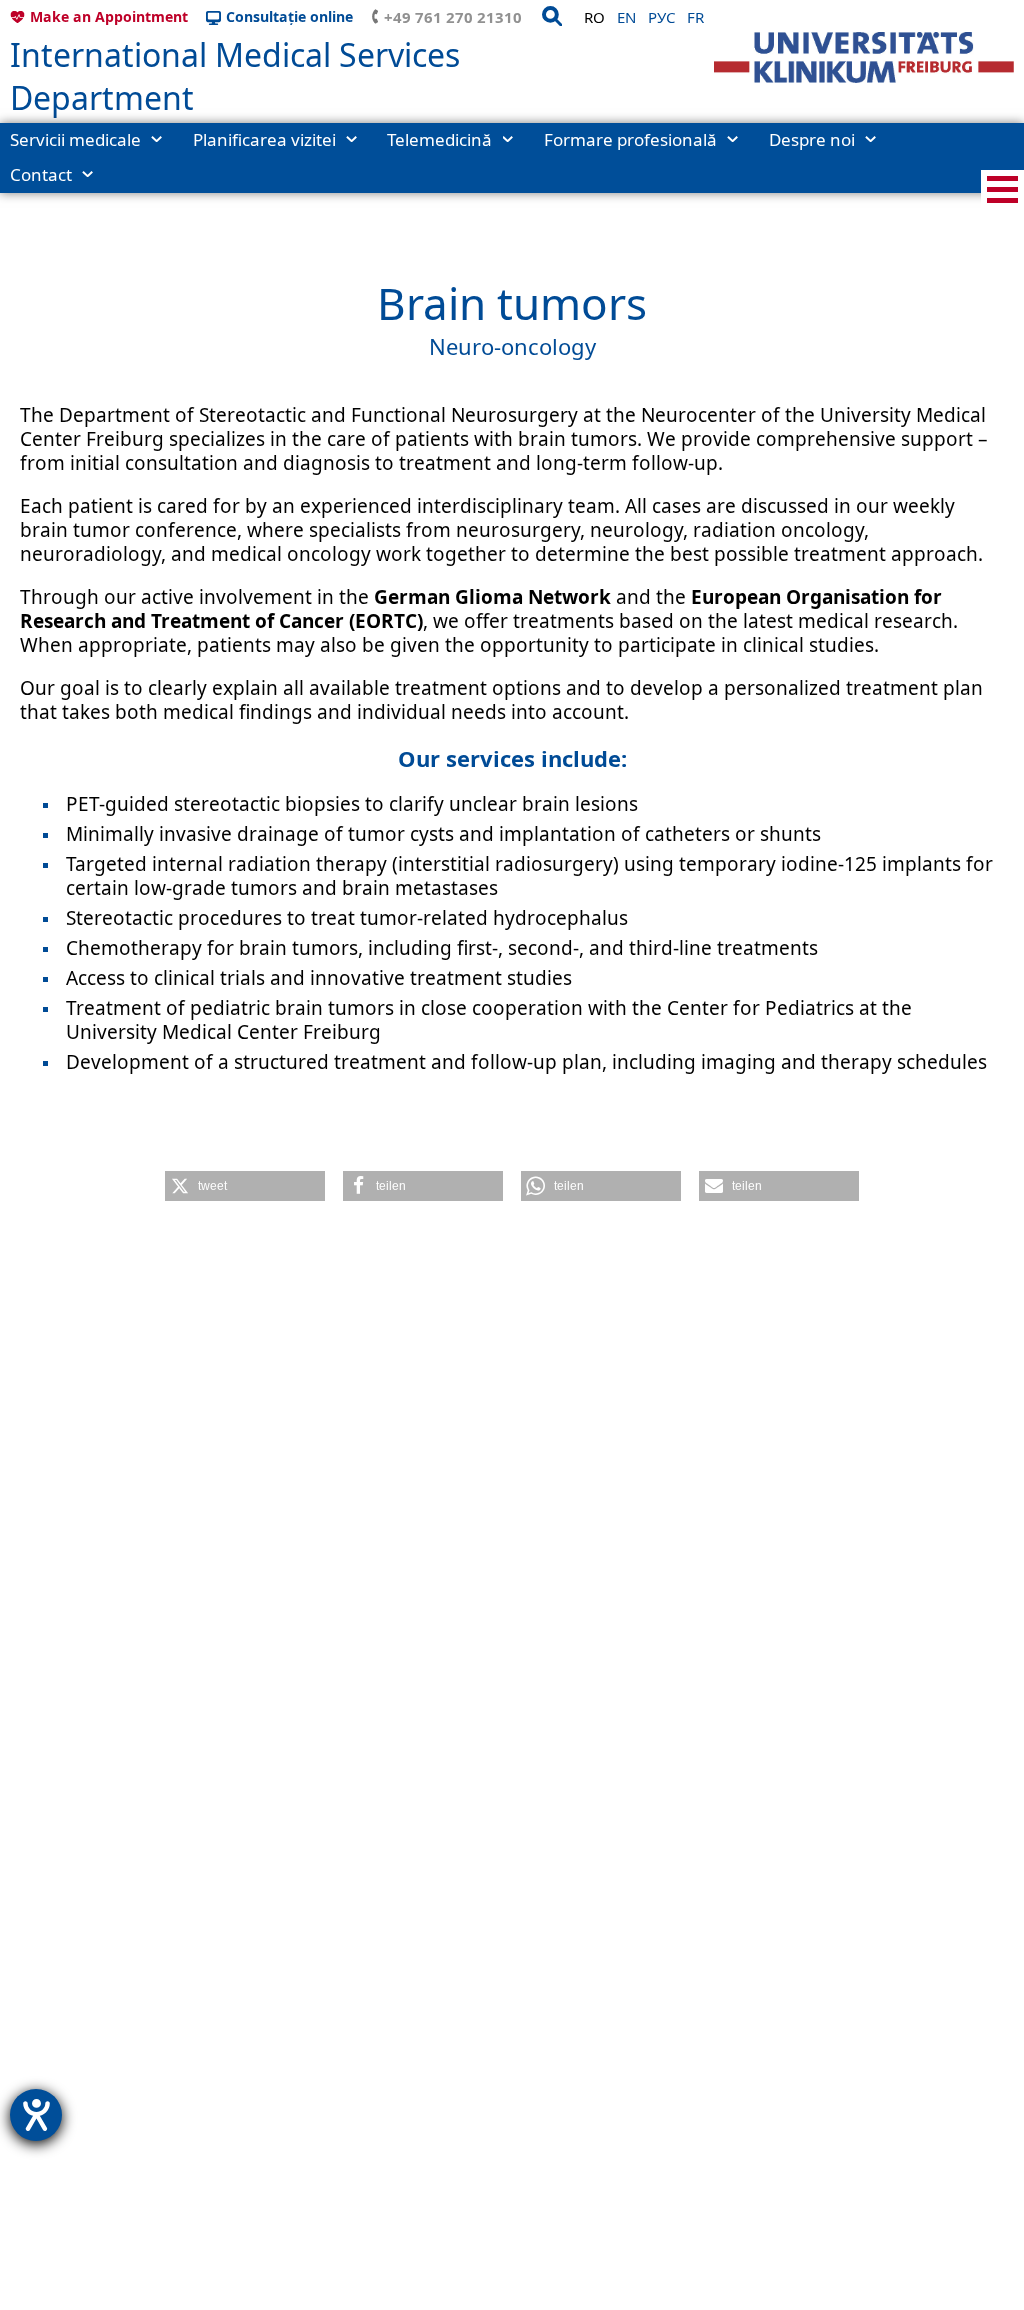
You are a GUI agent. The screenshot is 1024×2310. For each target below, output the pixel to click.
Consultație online (289, 16)
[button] (245, 1186)
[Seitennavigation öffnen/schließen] (1002, 189)
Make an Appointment (109, 16)
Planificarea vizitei (264, 139)
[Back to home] (864, 57)
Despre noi (812, 139)
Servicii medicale (75, 139)
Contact (41, 174)
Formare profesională (630, 139)
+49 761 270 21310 (453, 17)
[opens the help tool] (36, 2115)
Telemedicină (439, 139)
